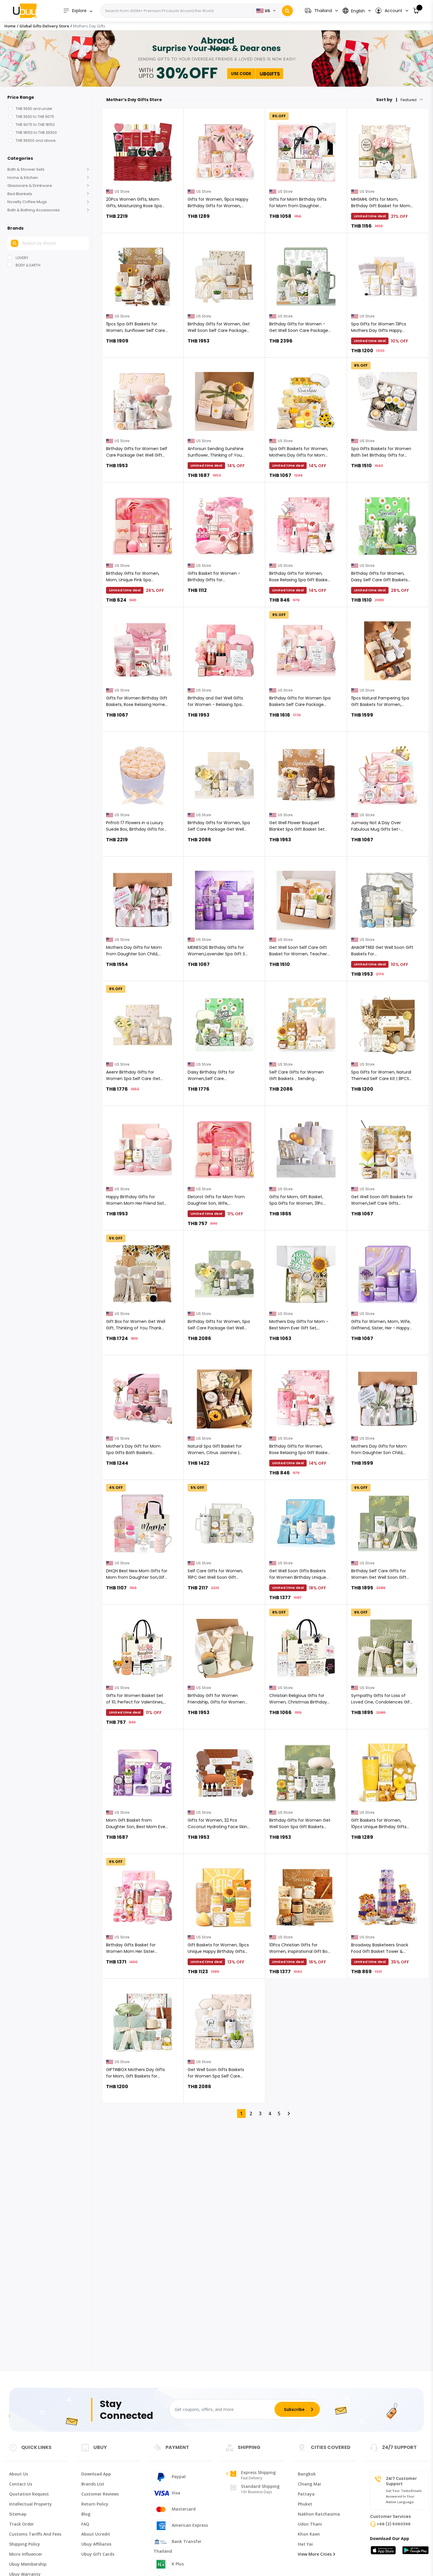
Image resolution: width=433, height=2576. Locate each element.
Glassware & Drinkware (30, 186)
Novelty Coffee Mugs (27, 202)
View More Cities (315, 2554)
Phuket (305, 2504)
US (267, 11)
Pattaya (306, 2494)
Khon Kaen (309, 2534)
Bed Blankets (20, 194)
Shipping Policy (25, 2544)
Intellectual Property (30, 2504)
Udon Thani (310, 2524)
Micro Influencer (26, 2554)
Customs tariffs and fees (35, 2534)
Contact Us (21, 2484)
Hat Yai (305, 2544)
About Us (19, 2474)
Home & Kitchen (23, 178)
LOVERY (22, 258)
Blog (86, 2514)
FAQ (85, 2524)
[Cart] (416, 11)
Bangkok (307, 2474)
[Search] (287, 11)
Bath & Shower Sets (26, 169)
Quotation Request (29, 2494)
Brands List (93, 2484)
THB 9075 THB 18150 (35, 125)
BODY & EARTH (28, 265)
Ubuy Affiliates (96, 2544)
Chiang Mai (309, 2484)
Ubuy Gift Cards (98, 2554)
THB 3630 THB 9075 (35, 117)
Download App (96, 2474)
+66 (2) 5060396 (394, 2524)
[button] (392, 11)
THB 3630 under (34, 109)
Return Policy (95, 2504)
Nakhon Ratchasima (319, 2514)
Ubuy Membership (28, 2564)
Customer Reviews (100, 2494)
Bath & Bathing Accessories (34, 210)
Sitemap (18, 2514)
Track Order (22, 2524)
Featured (409, 100)
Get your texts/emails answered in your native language (404, 2496)
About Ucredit (96, 2534)
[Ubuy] (25, 11)
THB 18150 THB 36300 (36, 132)
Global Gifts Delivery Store (44, 26)
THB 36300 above (35, 140)
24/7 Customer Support (401, 2481)
